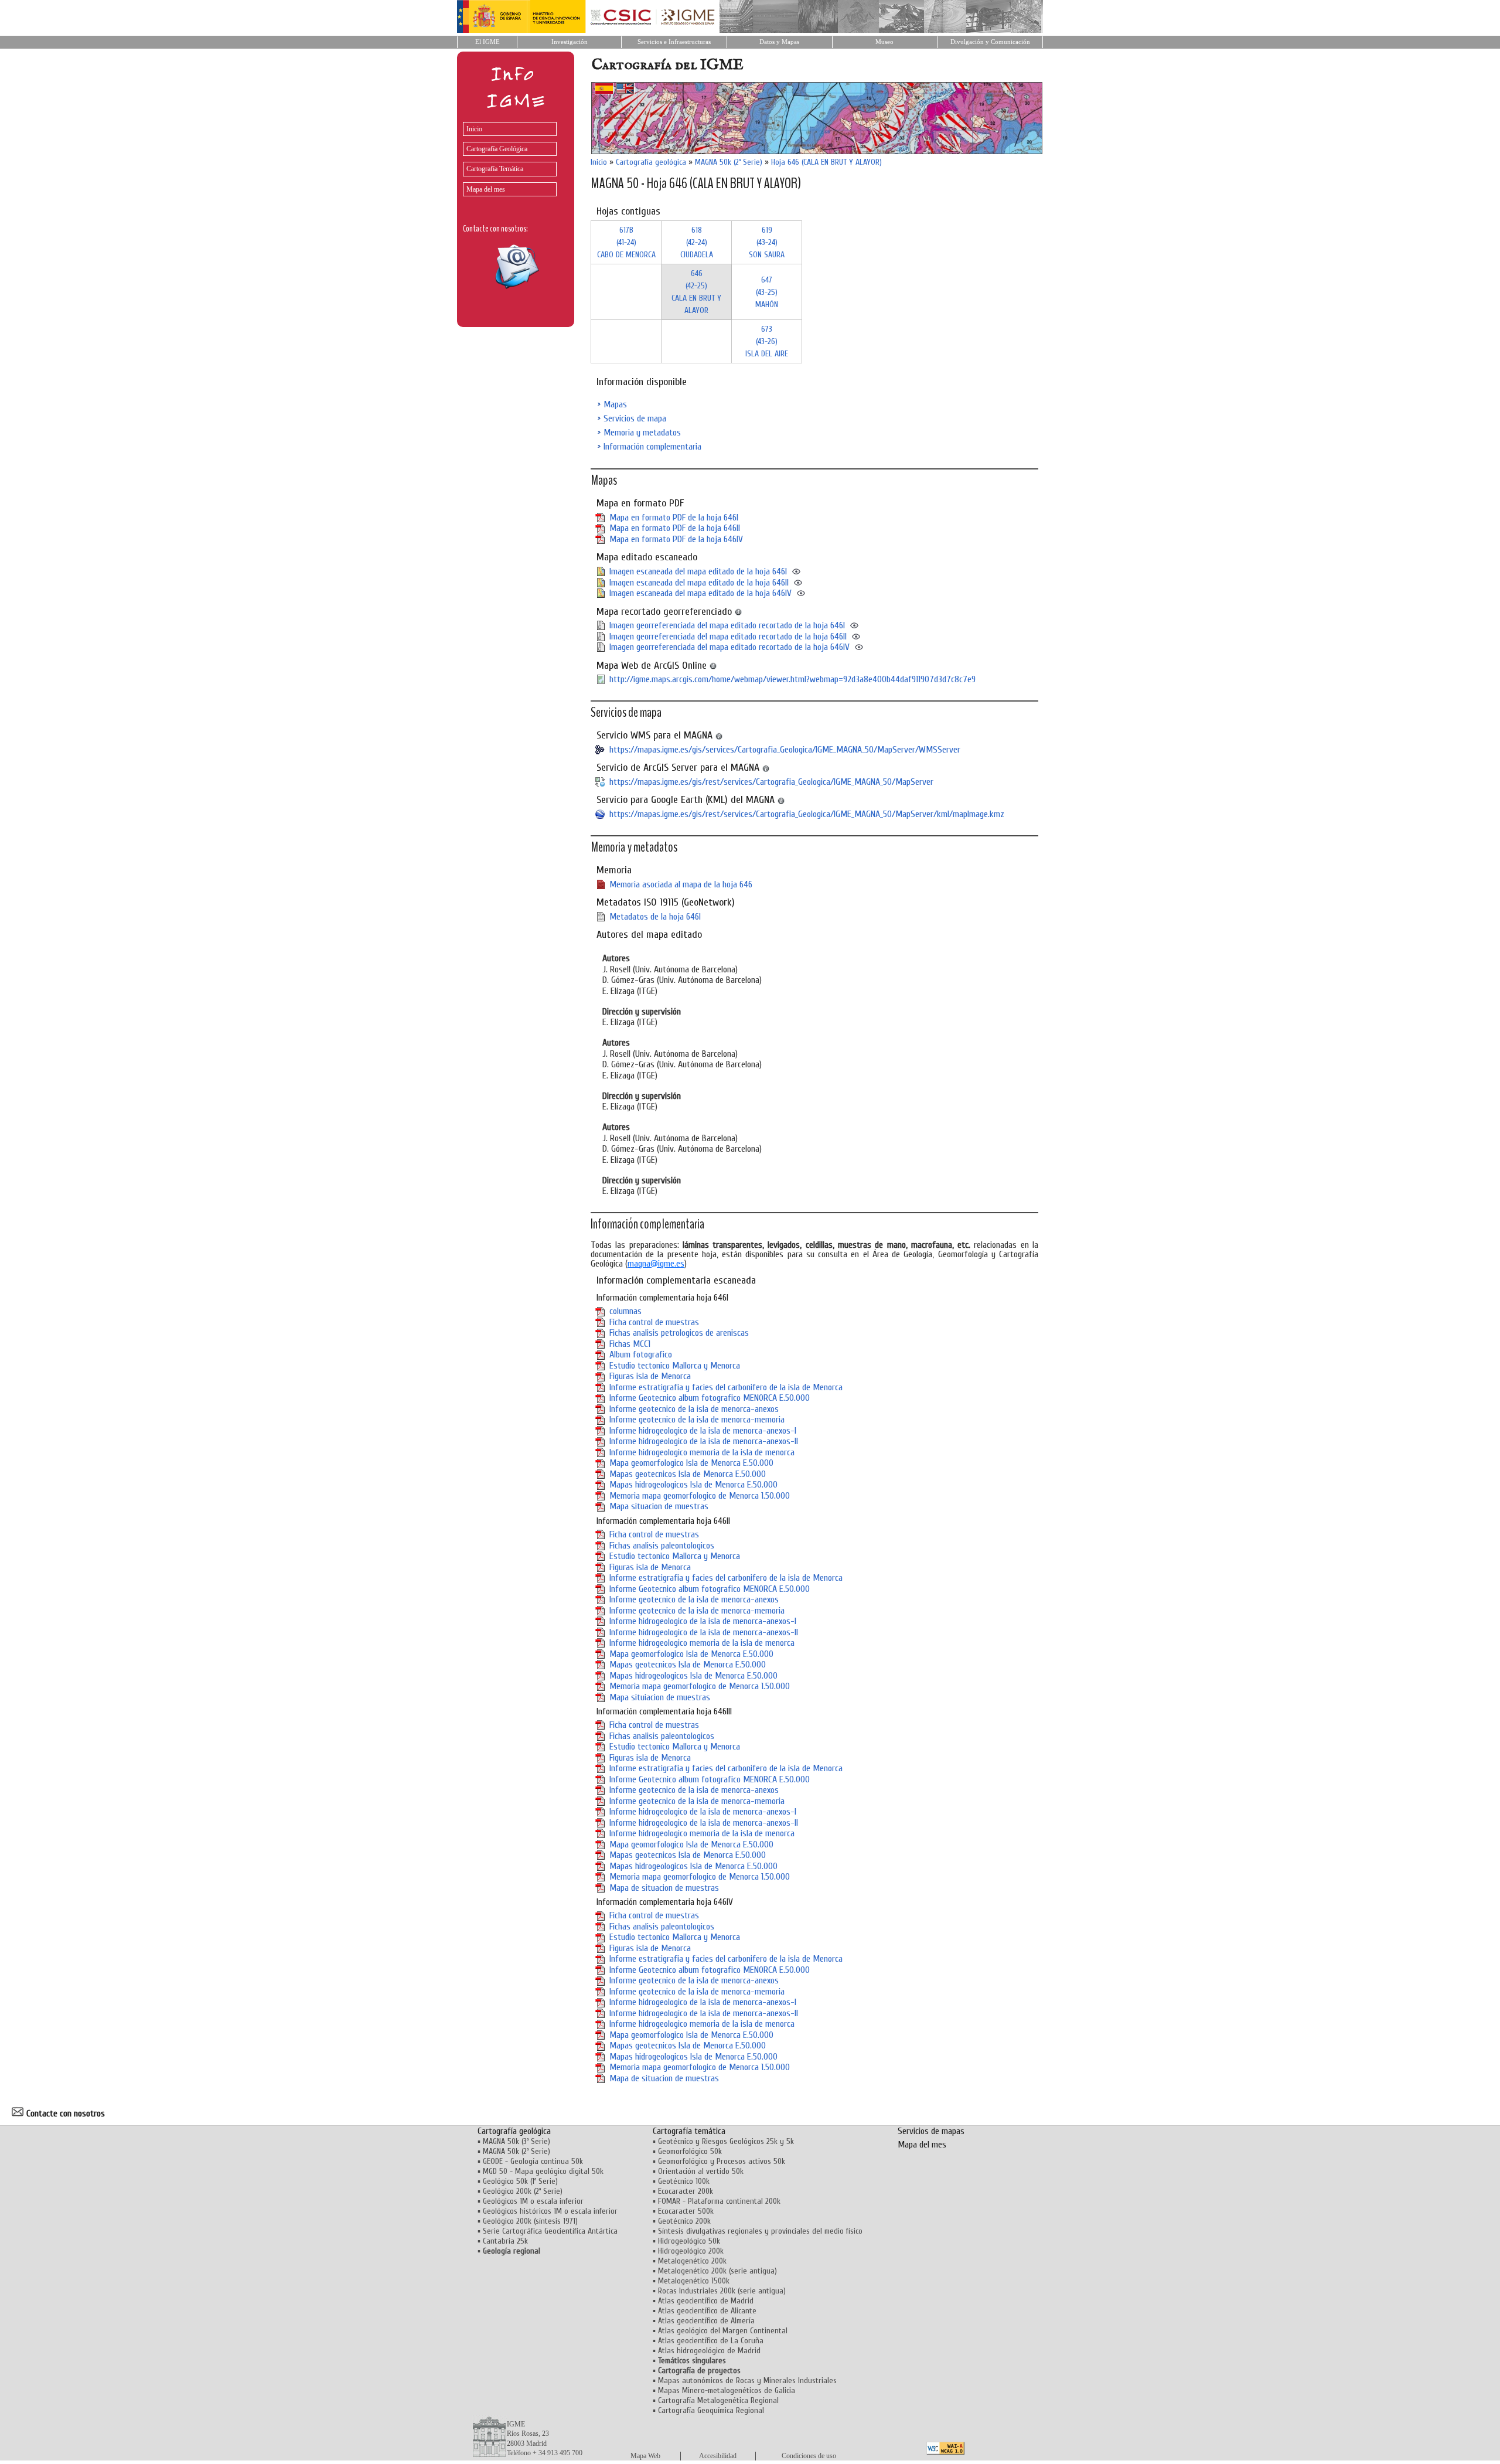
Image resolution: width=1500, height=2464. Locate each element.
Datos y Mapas (779, 42)
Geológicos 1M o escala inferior (533, 2201)
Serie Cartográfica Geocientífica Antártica (550, 2231)
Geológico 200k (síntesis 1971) (530, 2221)
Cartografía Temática (495, 169)
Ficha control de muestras (654, 1322)
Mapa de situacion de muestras (664, 1888)
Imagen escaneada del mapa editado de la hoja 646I (698, 571)
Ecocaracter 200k (686, 2191)
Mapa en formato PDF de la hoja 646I (674, 518)
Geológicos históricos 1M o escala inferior (550, 2211)
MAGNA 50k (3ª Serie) (517, 2141)
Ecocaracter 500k (686, 2211)
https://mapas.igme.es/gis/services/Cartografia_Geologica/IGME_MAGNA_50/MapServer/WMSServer (785, 750)
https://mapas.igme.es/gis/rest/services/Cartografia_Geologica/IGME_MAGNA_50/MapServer (771, 782)
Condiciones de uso (809, 2456)
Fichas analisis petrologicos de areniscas (679, 1333)
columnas (625, 1311)
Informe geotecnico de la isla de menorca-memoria (697, 1420)
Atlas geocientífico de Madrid (706, 2301)
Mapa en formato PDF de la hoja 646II (675, 528)
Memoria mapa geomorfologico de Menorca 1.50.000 (700, 1496)
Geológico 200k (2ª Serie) (523, 2191)
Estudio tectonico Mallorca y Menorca (675, 1366)
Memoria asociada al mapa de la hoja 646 (681, 884)
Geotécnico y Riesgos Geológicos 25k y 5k (726, 2141)
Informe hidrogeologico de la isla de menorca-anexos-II (704, 1441)
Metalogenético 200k (692, 2261)
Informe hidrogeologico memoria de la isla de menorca (702, 1452)
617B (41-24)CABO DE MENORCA (626, 242)
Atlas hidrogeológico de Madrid (709, 2351)
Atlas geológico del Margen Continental (723, 2331)
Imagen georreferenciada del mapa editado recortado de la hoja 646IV (729, 647)
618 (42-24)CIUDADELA (697, 242)
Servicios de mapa (635, 418)
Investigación (570, 42)
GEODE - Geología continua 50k (533, 2161)
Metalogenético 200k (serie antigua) (717, 2271)
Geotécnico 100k (684, 2181)
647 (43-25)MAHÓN (767, 292)
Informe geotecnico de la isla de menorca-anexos (694, 1409)
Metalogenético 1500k (694, 2281)
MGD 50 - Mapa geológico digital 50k (543, 2171)
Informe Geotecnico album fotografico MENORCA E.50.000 (710, 1398)
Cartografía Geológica (497, 149)
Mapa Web (645, 2456)
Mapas (615, 404)
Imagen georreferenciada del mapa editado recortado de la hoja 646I (727, 625)
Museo (884, 42)
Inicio (474, 129)
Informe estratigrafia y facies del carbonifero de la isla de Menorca (726, 1387)
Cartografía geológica (651, 162)
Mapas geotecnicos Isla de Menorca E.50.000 (688, 1474)
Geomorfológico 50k (690, 2151)
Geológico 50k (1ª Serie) (520, 2181)
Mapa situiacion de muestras (660, 1697)
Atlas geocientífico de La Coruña (711, 2341)
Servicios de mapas (931, 2131)
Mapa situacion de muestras (659, 1506)
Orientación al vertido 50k (701, 2171)
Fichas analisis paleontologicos (662, 1546)
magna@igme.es (656, 1264)
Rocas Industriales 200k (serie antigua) (722, 2291)
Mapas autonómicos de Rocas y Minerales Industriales (747, 2380)
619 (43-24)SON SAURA (767, 242)
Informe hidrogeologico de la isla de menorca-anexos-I (703, 1431)
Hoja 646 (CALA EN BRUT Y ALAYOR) (826, 162)
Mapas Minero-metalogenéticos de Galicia (727, 2390)
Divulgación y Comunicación (990, 42)
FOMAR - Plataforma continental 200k (719, 2201)
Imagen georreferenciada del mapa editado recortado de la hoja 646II (728, 637)
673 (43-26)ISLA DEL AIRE (767, 341)
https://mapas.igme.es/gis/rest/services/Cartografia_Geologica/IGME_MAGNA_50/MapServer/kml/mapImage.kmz (807, 814)
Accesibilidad (718, 2456)
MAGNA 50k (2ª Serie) (729, 162)
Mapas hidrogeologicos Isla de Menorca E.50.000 (693, 1485)
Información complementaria (652, 447)
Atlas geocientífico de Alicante (707, 2311)
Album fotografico (641, 1354)
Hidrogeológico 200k (691, 2251)
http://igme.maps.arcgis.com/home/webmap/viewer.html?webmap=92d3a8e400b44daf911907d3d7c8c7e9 (792, 679)
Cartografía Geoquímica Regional (711, 2410)
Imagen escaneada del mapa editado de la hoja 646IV (700, 593)
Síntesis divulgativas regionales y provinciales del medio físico (760, 2231)
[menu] (507, 156)
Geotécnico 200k (684, 2221)
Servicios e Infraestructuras (674, 42)
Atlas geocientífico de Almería (706, 2321)
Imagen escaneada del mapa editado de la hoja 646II (699, 583)
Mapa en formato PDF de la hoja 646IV (676, 539)
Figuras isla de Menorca (650, 1376)
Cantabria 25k (505, 2241)
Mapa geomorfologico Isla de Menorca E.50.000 (691, 1463)
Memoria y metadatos (642, 433)
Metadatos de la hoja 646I (655, 917)
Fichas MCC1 (630, 1344)
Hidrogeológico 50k (689, 2241)
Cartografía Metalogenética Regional (718, 2400)
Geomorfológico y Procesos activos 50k (722, 2161)
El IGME (487, 42)
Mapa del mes (486, 189)
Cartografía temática (689, 2131)
